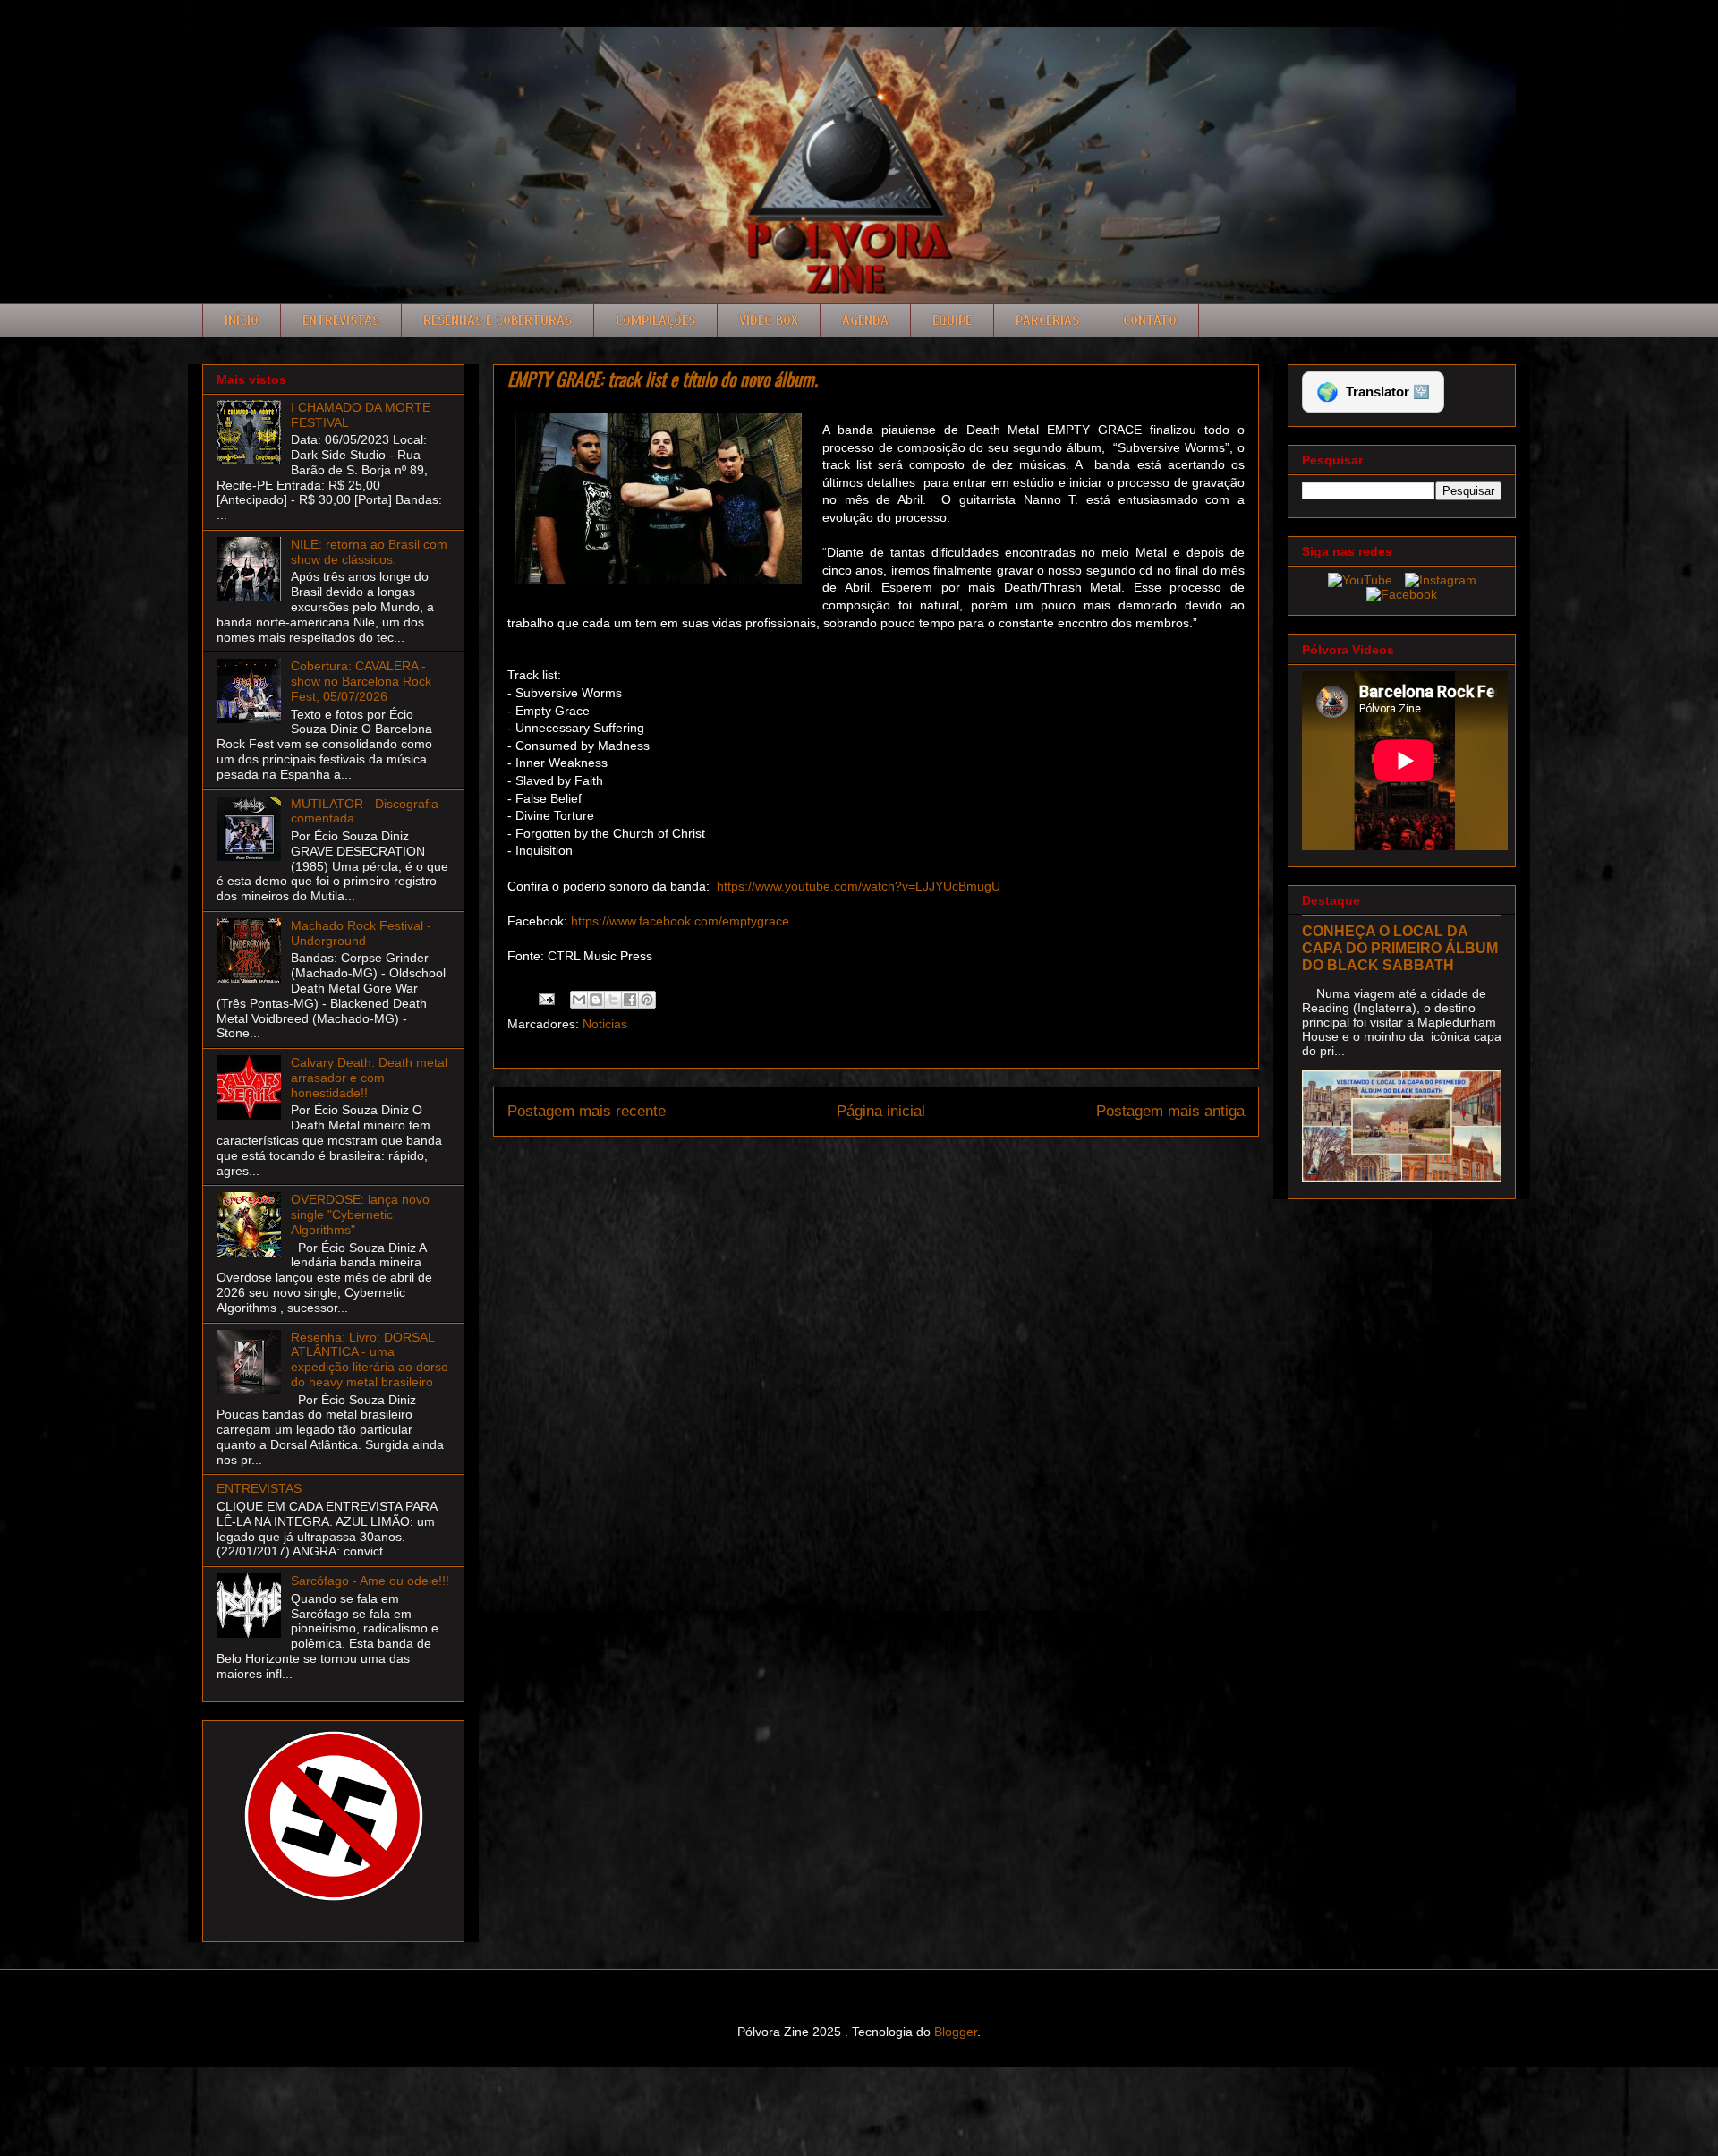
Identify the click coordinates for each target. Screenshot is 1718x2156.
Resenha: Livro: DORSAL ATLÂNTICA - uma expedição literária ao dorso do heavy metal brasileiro (370, 1359)
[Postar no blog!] (596, 1000)
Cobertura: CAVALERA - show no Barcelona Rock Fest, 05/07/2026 (361, 681)
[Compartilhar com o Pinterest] (647, 1000)
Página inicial (881, 1111)
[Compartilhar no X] (613, 1000)
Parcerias (1047, 320)
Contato (1150, 320)
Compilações (655, 320)
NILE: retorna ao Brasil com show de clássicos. (369, 552)
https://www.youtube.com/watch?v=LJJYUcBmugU (859, 886)
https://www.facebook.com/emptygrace (680, 921)
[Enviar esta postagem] (545, 998)
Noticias (605, 1024)
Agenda (865, 320)
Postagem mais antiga (1170, 1111)
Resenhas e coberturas (498, 320)
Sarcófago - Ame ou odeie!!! (370, 1581)
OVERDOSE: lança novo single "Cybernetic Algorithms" (360, 1214)
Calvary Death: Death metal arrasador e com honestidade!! (369, 1078)
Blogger (956, 2032)
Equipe (952, 320)
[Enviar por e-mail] (579, 1000)
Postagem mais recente (587, 1111)
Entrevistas (341, 320)
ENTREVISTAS (259, 1488)
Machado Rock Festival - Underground (361, 933)
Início (242, 320)
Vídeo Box (769, 320)
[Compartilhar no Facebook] (630, 1000)
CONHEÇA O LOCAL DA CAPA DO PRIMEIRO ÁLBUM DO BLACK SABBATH (1400, 948)
